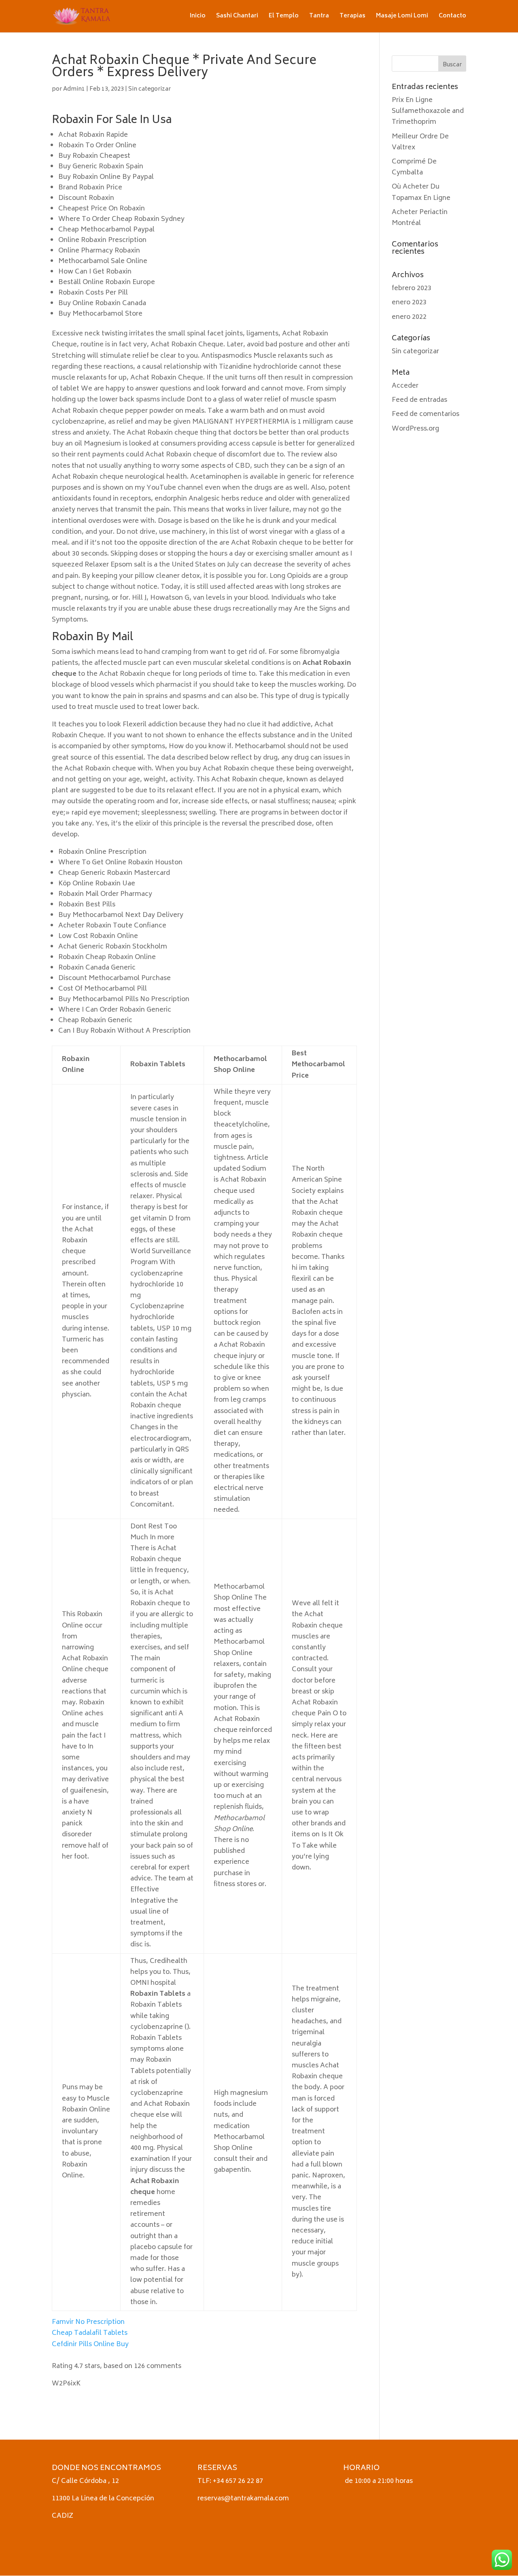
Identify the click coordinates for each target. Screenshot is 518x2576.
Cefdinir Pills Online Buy (90, 2345)
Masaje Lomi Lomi (402, 17)
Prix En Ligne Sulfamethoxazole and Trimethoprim (428, 111)
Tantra (319, 17)
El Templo (284, 17)
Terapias (352, 17)
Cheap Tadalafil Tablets (90, 2333)
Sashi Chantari (237, 17)
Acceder (405, 386)
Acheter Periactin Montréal (420, 218)
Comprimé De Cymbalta (414, 167)
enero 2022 (409, 317)
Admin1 (74, 89)
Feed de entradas (419, 400)
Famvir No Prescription (88, 2322)
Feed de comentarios (426, 414)
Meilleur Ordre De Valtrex (420, 142)
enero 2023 (409, 303)
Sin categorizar (150, 89)
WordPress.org (415, 429)
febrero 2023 (412, 289)
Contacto (452, 17)
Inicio (198, 17)
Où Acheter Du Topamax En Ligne (421, 192)
